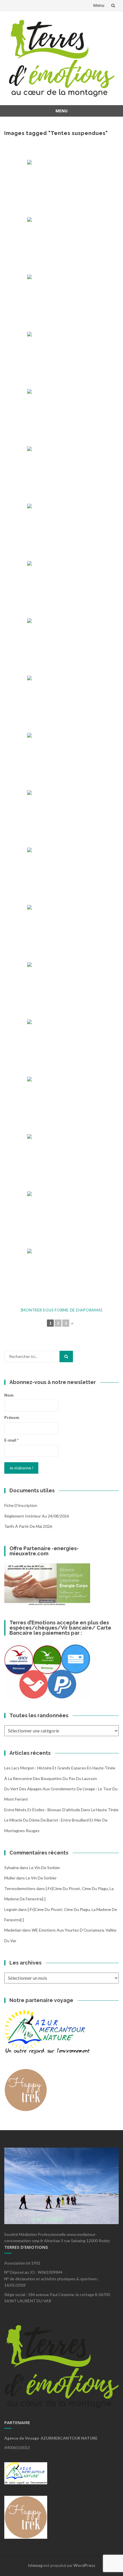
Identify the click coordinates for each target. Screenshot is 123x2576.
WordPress (84, 2565)
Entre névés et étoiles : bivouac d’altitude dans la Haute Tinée (61, 1810)
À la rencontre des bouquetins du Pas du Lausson (51, 1778)
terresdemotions (20, 1888)
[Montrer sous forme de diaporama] (62, 1310)
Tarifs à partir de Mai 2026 (28, 1526)
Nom (9, 1395)
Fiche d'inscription (21, 1505)
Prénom (12, 1417)
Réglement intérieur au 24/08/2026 (37, 1516)
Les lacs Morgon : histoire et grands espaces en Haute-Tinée (60, 1768)
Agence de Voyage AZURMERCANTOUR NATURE (51, 2438)
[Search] (66, 1356)
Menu (99, 5)
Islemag (35, 2565)
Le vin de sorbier (45, 1868)
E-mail (11, 1440)
